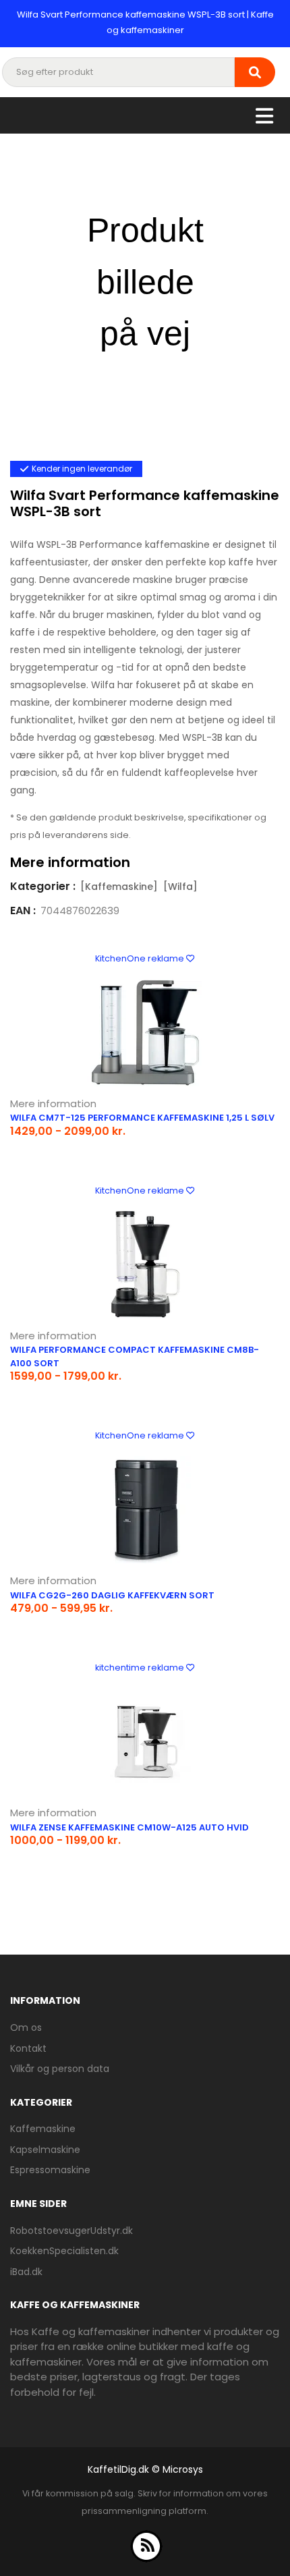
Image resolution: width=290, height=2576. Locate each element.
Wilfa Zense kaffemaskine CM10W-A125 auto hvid (129, 1827)
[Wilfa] (180, 887)
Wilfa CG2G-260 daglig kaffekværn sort (112, 1595)
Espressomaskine (50, 2170)
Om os (26, 2027)
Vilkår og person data (60, 2069)
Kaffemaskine (43, 2129)
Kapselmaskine (45, 2150)
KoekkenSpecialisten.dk (64, 2251)
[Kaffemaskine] (119, 887)
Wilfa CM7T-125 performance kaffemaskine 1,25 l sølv (142, 1118)
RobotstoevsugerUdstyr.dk (71, 2231)
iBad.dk (26, 2272)
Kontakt (28, 2048)
